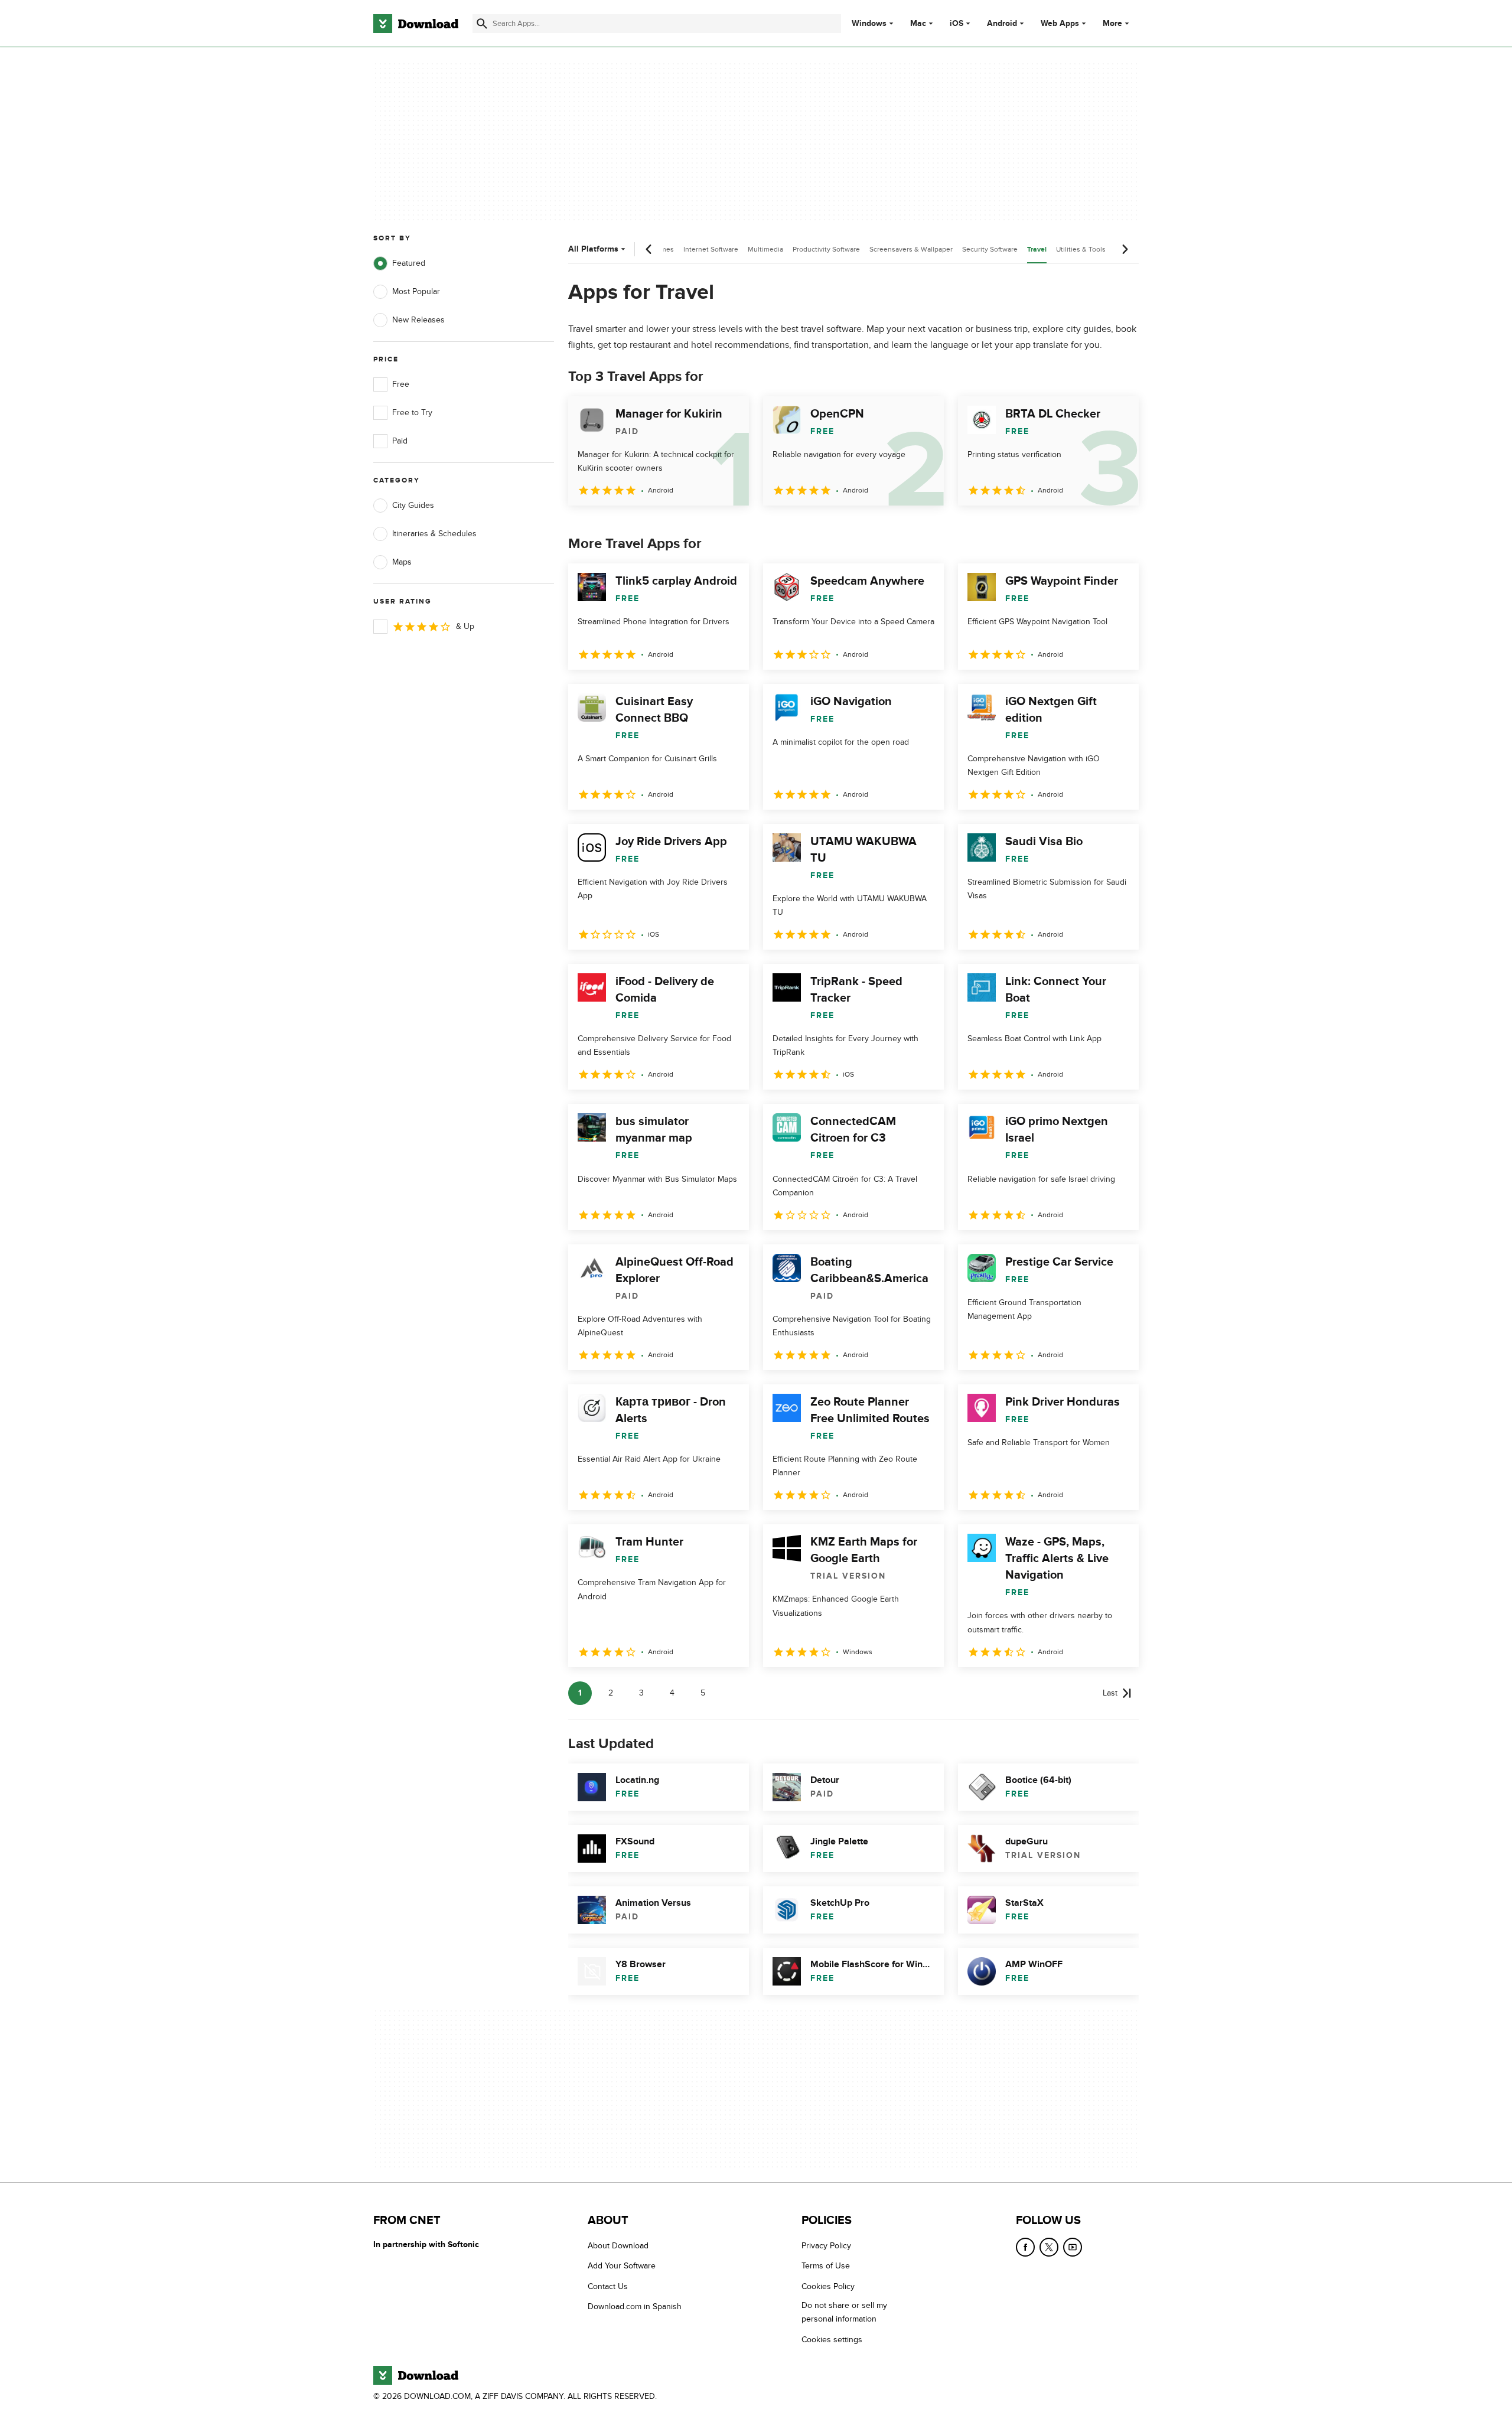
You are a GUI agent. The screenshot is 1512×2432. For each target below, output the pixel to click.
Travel (1037, 250)
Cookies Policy (828, 2286)
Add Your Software (622, 2266)
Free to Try (412, 413)
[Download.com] (416, 24)
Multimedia (765, 249)
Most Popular (416, 291)
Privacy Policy (826, 2246)
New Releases (418, 320)
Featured (409, 263)
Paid (400, 441)
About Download (618, 2246)
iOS (957, 24)
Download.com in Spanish (635, 2307)
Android (1002, 24)
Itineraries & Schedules (434, 534)
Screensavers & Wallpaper (911, 249)
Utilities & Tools (1081, 249)
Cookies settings (832, 2340)
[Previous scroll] (649, 249)
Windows (869, 24)
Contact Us (608, 2286)
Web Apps (1060, 24)
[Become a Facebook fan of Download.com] (1025, 2247)
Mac (918, 24)
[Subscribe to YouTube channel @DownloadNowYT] (1073, 2247)
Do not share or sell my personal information (844, 2312)
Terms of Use (826, 2266)
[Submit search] (482, 24)
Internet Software (711, 249)
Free (401, 384)
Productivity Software (826, 249)
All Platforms (593, 249)
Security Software (990, 249)
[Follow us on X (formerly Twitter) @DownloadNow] (1049, 2247)
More (1112, 23)
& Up (465, 626)
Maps (402, 562)
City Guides (413, 505)
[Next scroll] (1125, 249)
